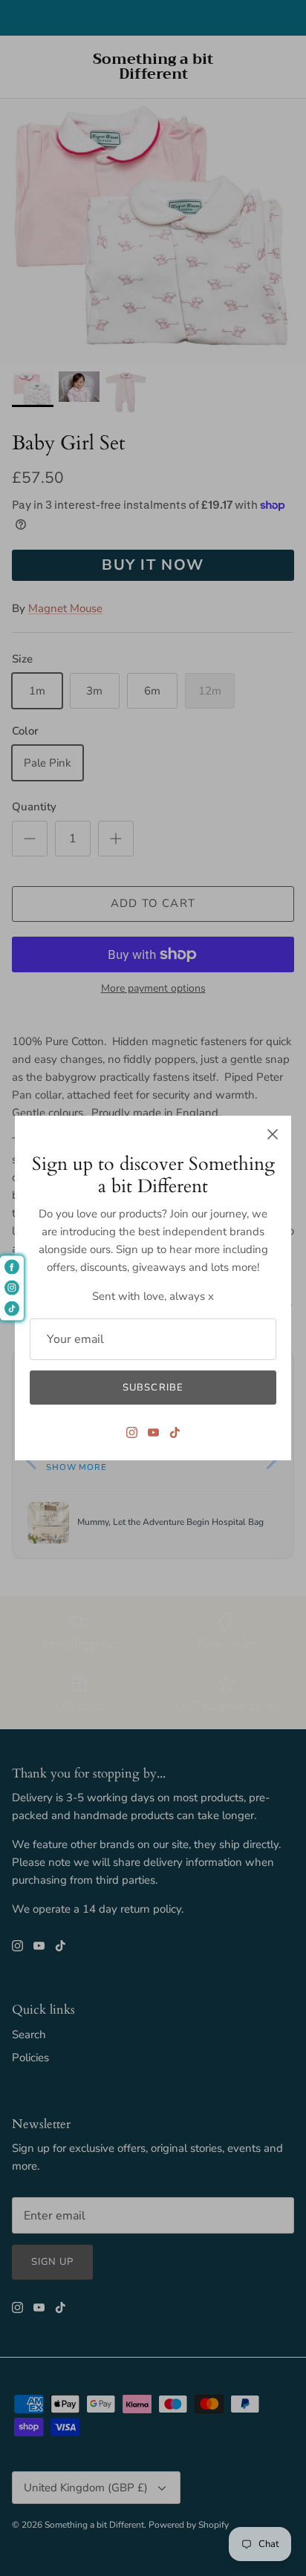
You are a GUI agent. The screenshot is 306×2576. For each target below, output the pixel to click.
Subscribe (153, 1388)
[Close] (273, 1134)
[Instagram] (132, 1432)
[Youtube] (153, 1432)
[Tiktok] (175, 1432)
